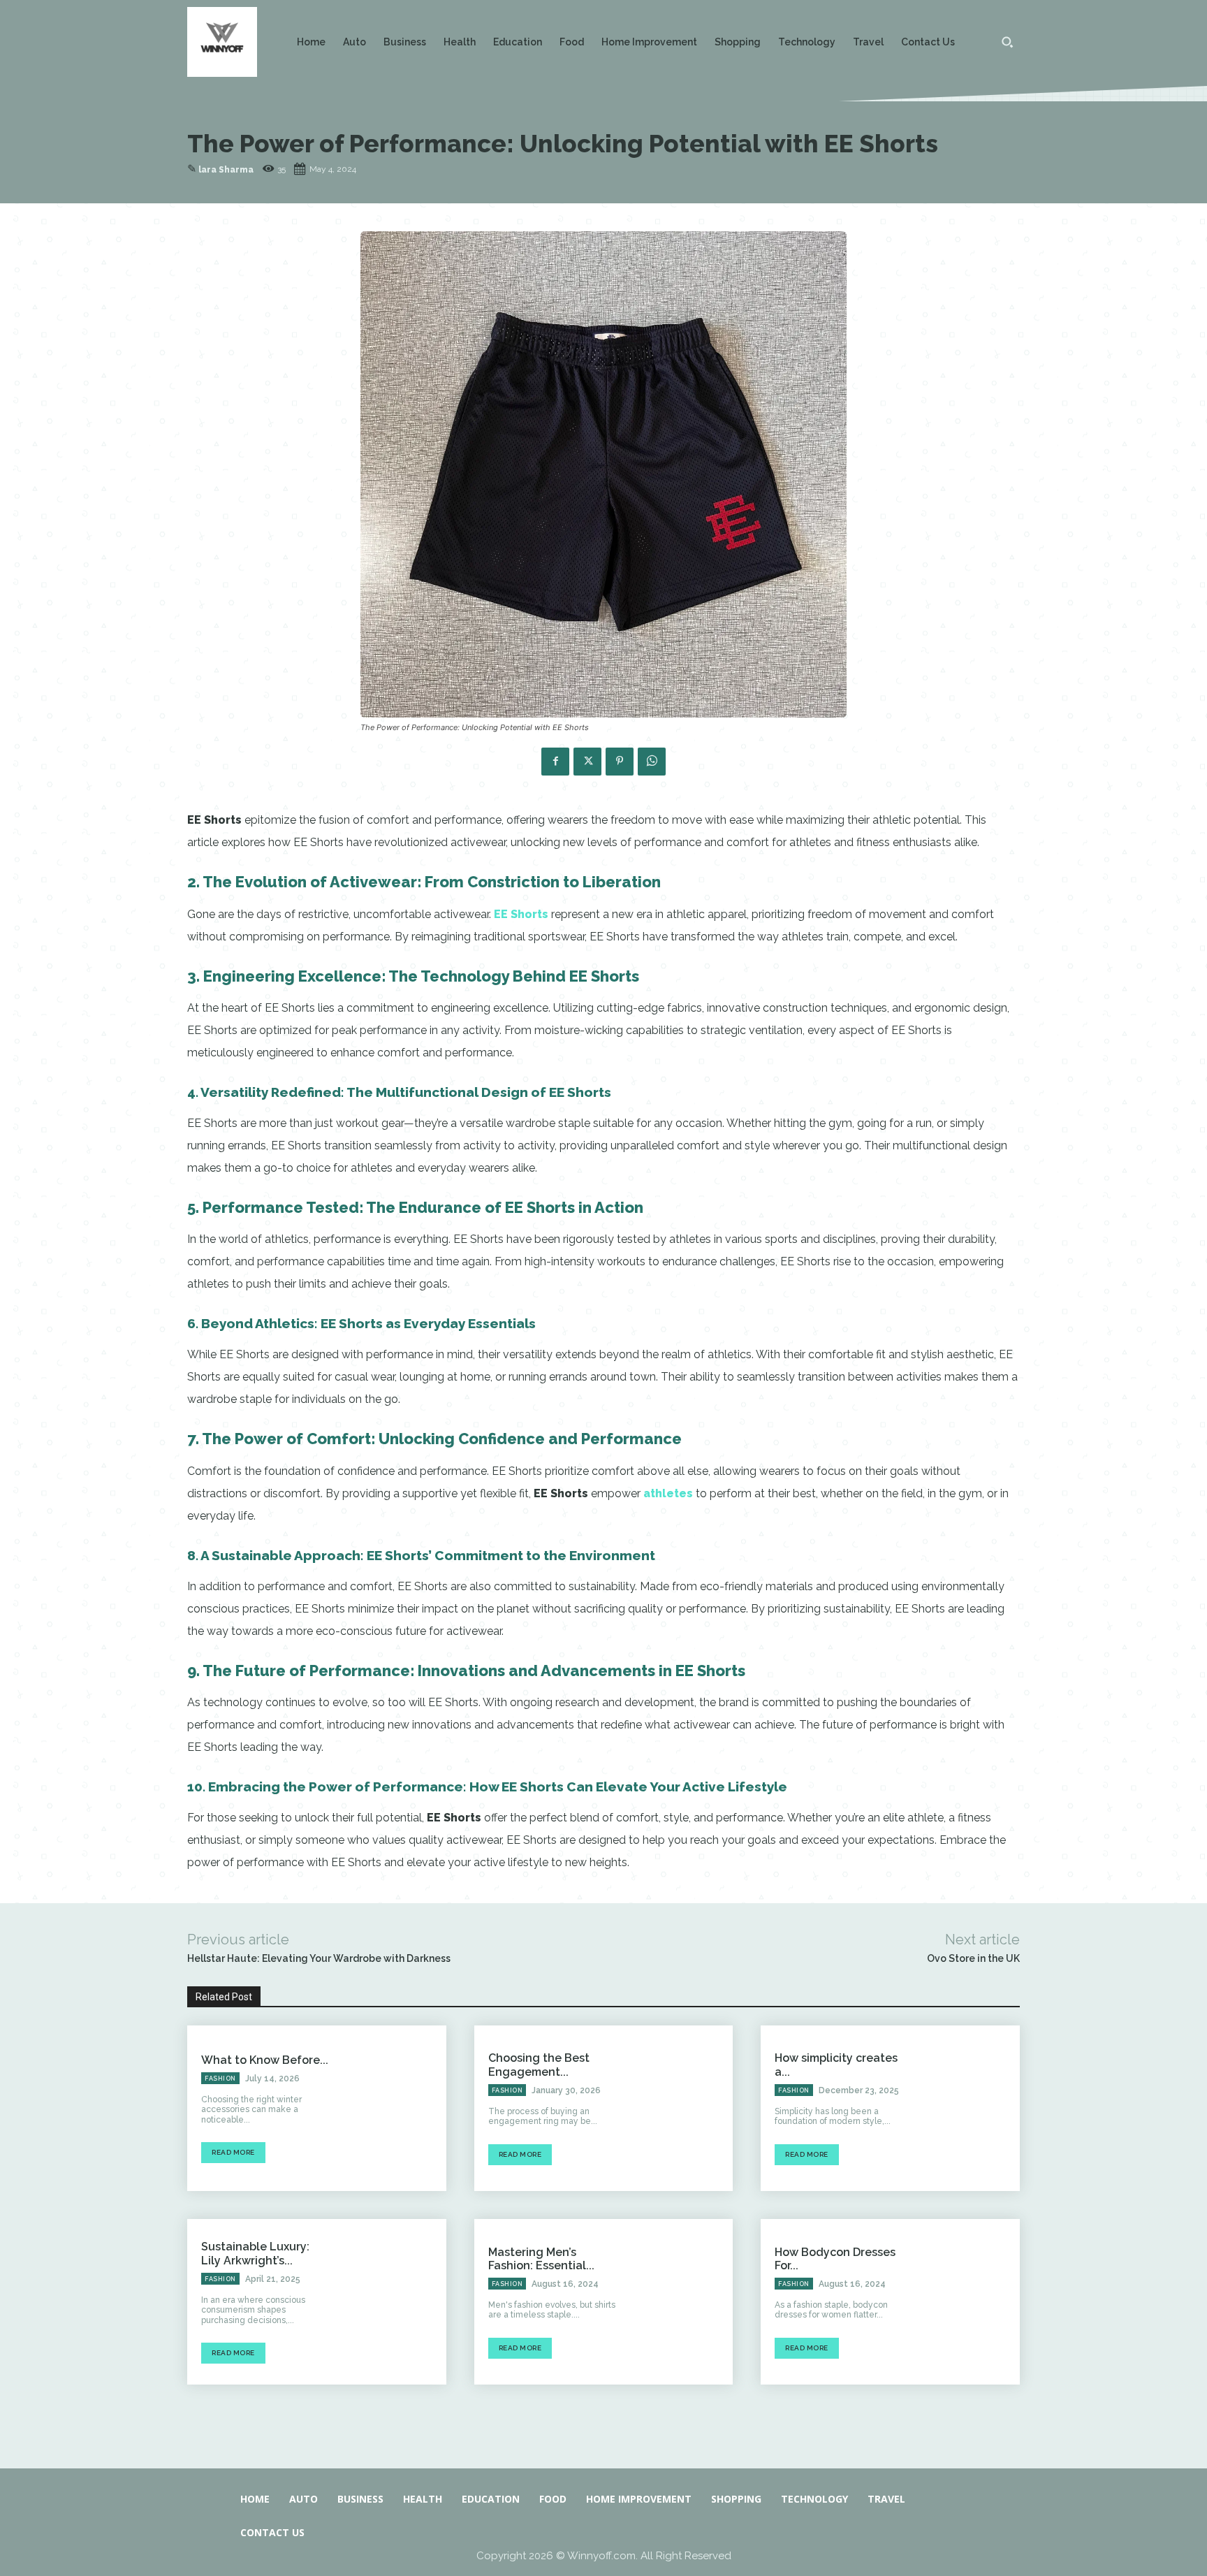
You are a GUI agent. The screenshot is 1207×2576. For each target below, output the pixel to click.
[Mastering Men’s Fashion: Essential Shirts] (681, 2302)
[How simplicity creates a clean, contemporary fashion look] (968, 2108)
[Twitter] (587, 762)
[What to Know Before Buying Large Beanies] (394, 2108)
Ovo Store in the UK (973, 1958)
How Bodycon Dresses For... (835, 2259)
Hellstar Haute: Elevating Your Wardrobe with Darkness (319, 1958)
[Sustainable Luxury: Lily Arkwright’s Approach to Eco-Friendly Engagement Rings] (394, 2302)
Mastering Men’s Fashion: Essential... (541, 2259)
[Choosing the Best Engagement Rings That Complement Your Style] (681, 2108)
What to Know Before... (265, 2060)
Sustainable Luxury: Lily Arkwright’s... (255, 2253)
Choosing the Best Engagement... (539, 2065)
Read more (233, 2152)
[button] (1007, 42)
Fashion (220, 2079)
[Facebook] (555, 762)
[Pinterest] (620, 762)
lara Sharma (226, 170)
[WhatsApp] (652, 762)
